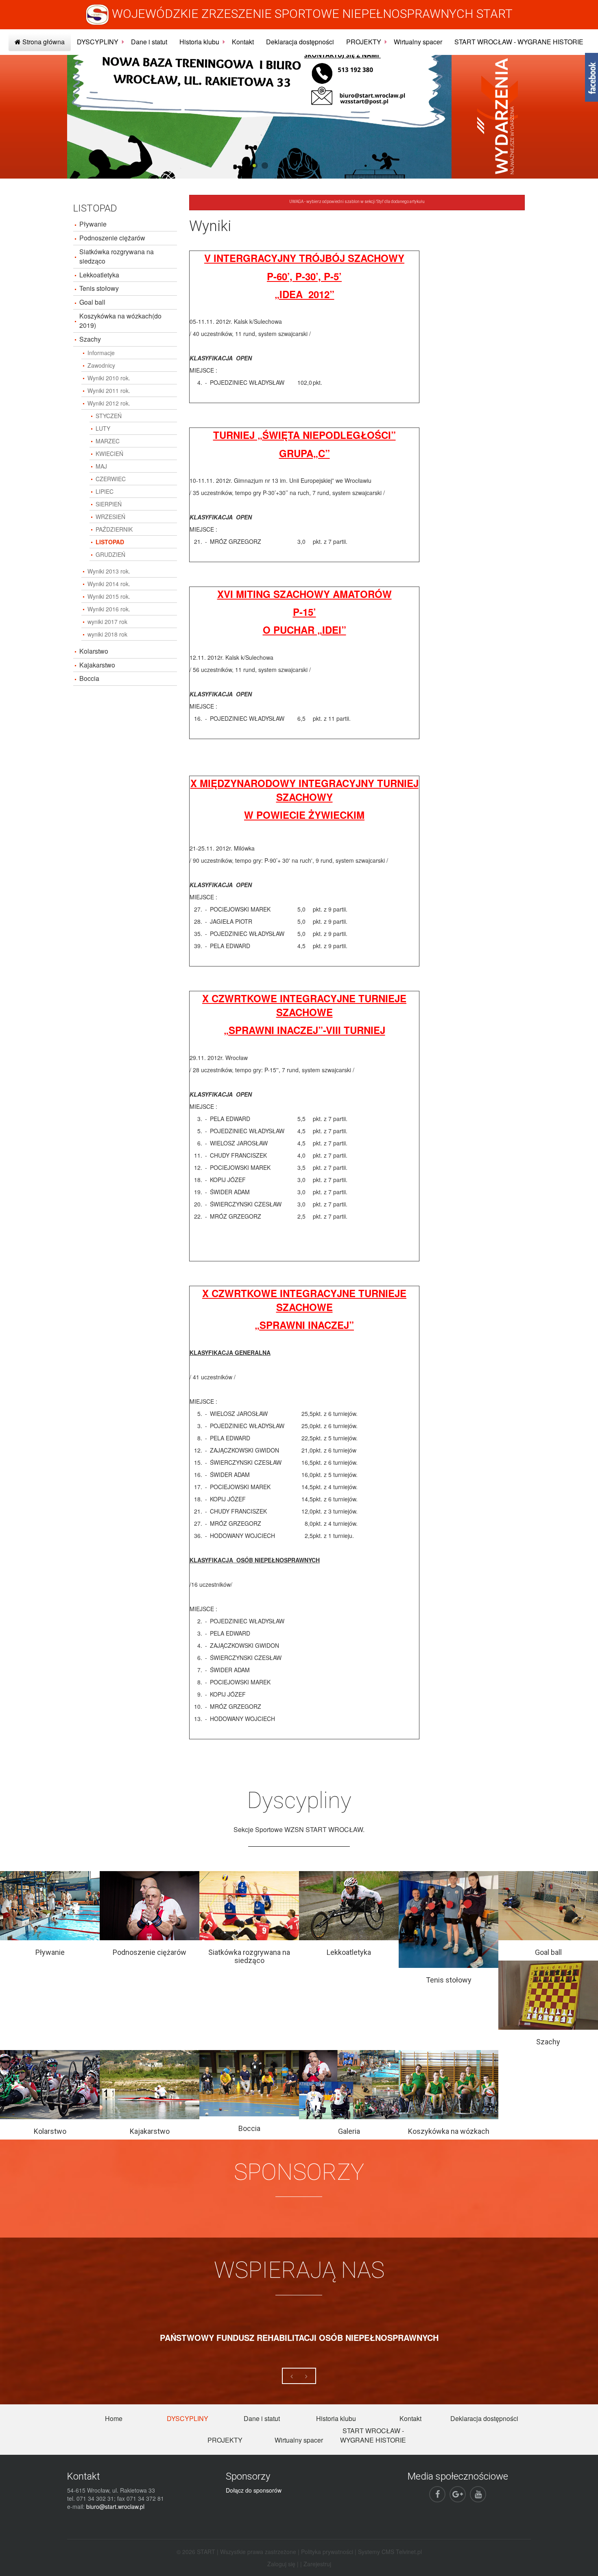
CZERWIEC (111, 479)
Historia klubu (199, 42)
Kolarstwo (94, 651)
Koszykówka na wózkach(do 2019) (120, 321)
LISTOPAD (110, 542)
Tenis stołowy (99, 288)
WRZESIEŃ (110, 517)
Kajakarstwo (97, 665)
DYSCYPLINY (98, 42)
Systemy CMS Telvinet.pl (390, 2552)
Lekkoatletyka (99, 275)
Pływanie (93, 224)
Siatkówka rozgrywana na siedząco (117, 256)
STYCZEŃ (109, 416)
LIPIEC (105, 491)
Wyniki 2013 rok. (109, 571)
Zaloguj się (281, 2564)
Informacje (101, 353)
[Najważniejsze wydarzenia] (498, 116)
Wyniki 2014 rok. (109, 584)
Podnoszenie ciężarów (112, 238)
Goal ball (92, 302)
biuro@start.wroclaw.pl (115, 2506)
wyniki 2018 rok (107, 634)
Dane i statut (149, 42)
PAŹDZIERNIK (114, 529)
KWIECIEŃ (109, 454)
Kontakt (243, 42)
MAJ (101, 466)
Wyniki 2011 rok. (109, 390)
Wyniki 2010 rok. (109, 378)
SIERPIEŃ (109, 504)
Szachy (90, 339)
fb (591, 77)
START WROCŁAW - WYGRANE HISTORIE (519, 42)
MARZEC (108, 441)
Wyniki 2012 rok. (109, 403)
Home (114, 2418)
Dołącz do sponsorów (254, 2490)
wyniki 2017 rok (107, 622)
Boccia (89, 678)
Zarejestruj (317, 2564)
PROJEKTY (364, 42)
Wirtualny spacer (418, 42)
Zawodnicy (101, 365)
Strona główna (43, 42)
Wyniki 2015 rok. (109, 596)
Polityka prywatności (327, 2552)
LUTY (103, 428)
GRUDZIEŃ (110, 554)
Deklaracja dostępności (300, 42)
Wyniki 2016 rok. (109, 609)
